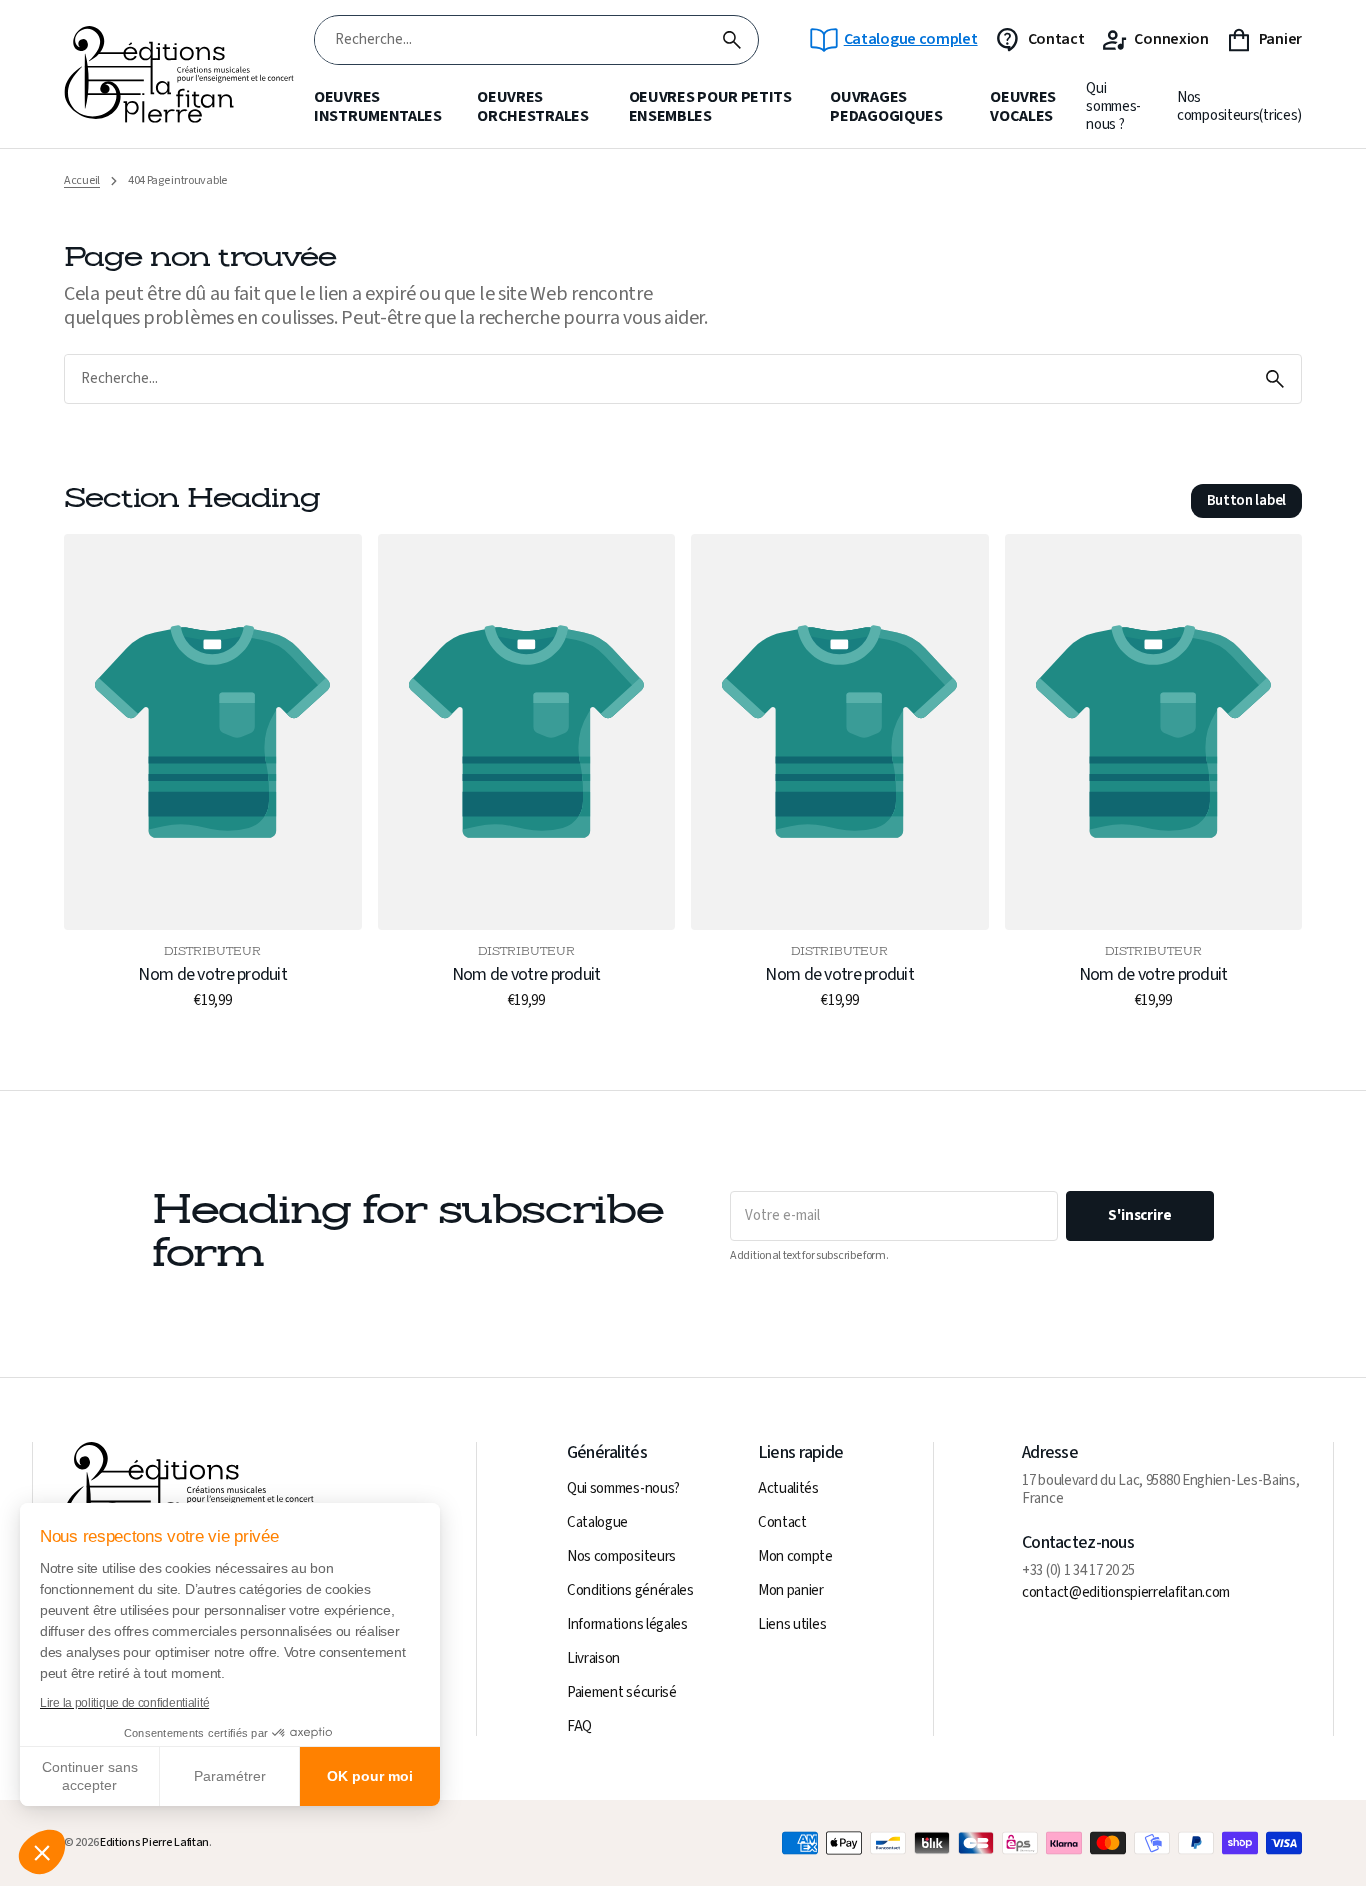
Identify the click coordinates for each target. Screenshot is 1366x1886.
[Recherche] (732, 40)
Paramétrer (230, 1776)
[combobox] (510, 40)
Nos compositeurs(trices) (1239, 107)
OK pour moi (370, 1776)
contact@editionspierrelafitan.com (1126, 1593)
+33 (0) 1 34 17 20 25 (1078, 1571)
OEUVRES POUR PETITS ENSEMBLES (710, 107)
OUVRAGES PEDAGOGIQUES (886, 107)
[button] (42, 1852)
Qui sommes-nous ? (1113, 107)
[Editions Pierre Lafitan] (179, 74)
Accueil (82, 181)
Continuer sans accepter (90, 1776)
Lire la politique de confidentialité (124, 1703)
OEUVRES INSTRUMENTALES (378, 107)
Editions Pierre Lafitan (154, 1843)
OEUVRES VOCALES (1023, 107)
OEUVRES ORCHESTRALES (532, 107)
